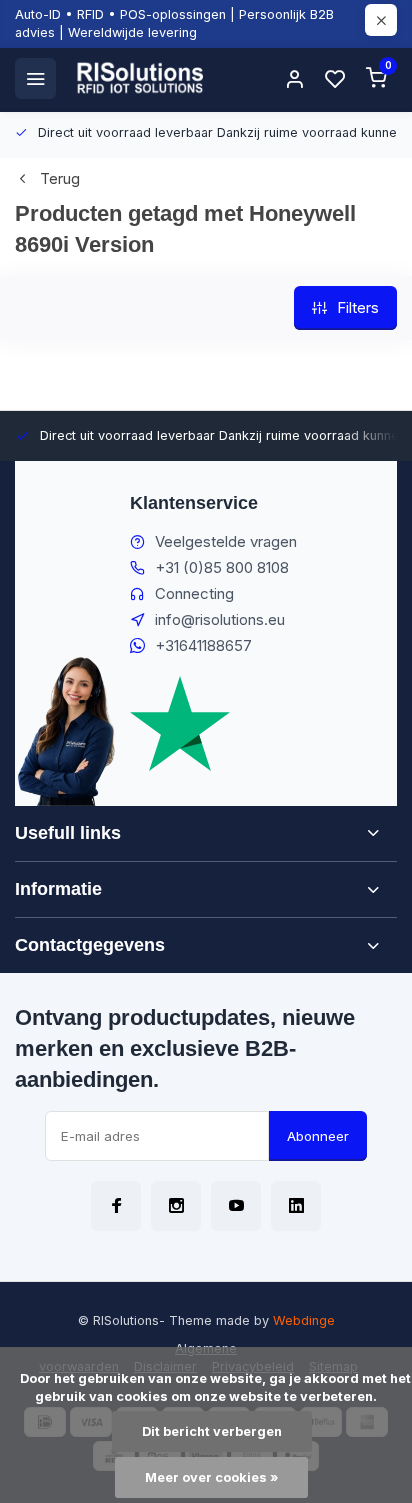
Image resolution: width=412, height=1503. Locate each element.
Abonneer (318, 1136)
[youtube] (236, 1206)
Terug (60, 178)
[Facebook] (116, 1206)
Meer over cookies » (211, 1477)
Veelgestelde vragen (226, 541)
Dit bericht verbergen (212, 1431)
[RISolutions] (141, 78)
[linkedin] (296, 1206)
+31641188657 (203, 645)
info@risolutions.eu (220, 619)
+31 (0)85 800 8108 (222, 567)
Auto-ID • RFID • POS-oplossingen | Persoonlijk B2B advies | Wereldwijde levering (174, 23)
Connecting (194, 593)
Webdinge (304, 1320)
